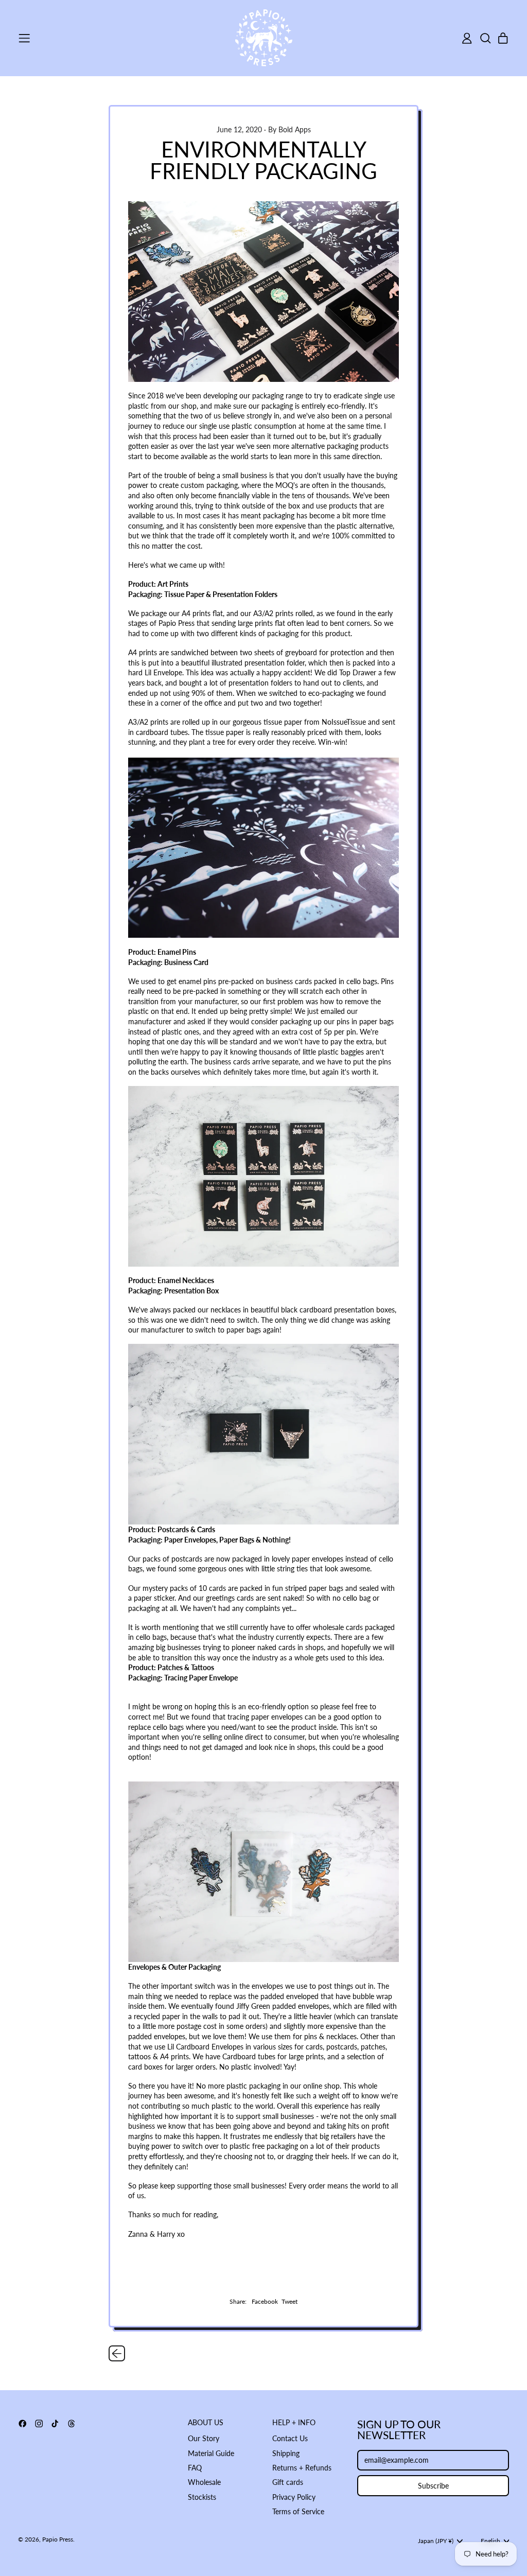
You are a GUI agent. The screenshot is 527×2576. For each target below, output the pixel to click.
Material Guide (211, 2453)
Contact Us (290, 2438)
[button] (485, 38)
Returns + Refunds (302, 2468)
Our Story (204, 2438)
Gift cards (288, 2482)
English (490, 2541)
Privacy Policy (294, 2497)
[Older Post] (117, 2354)
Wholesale (204, 2482)
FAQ (195, 2468)
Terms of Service (298, 2511)
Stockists (202, 2497)
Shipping (286, 2453)
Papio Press (58, 2539)
